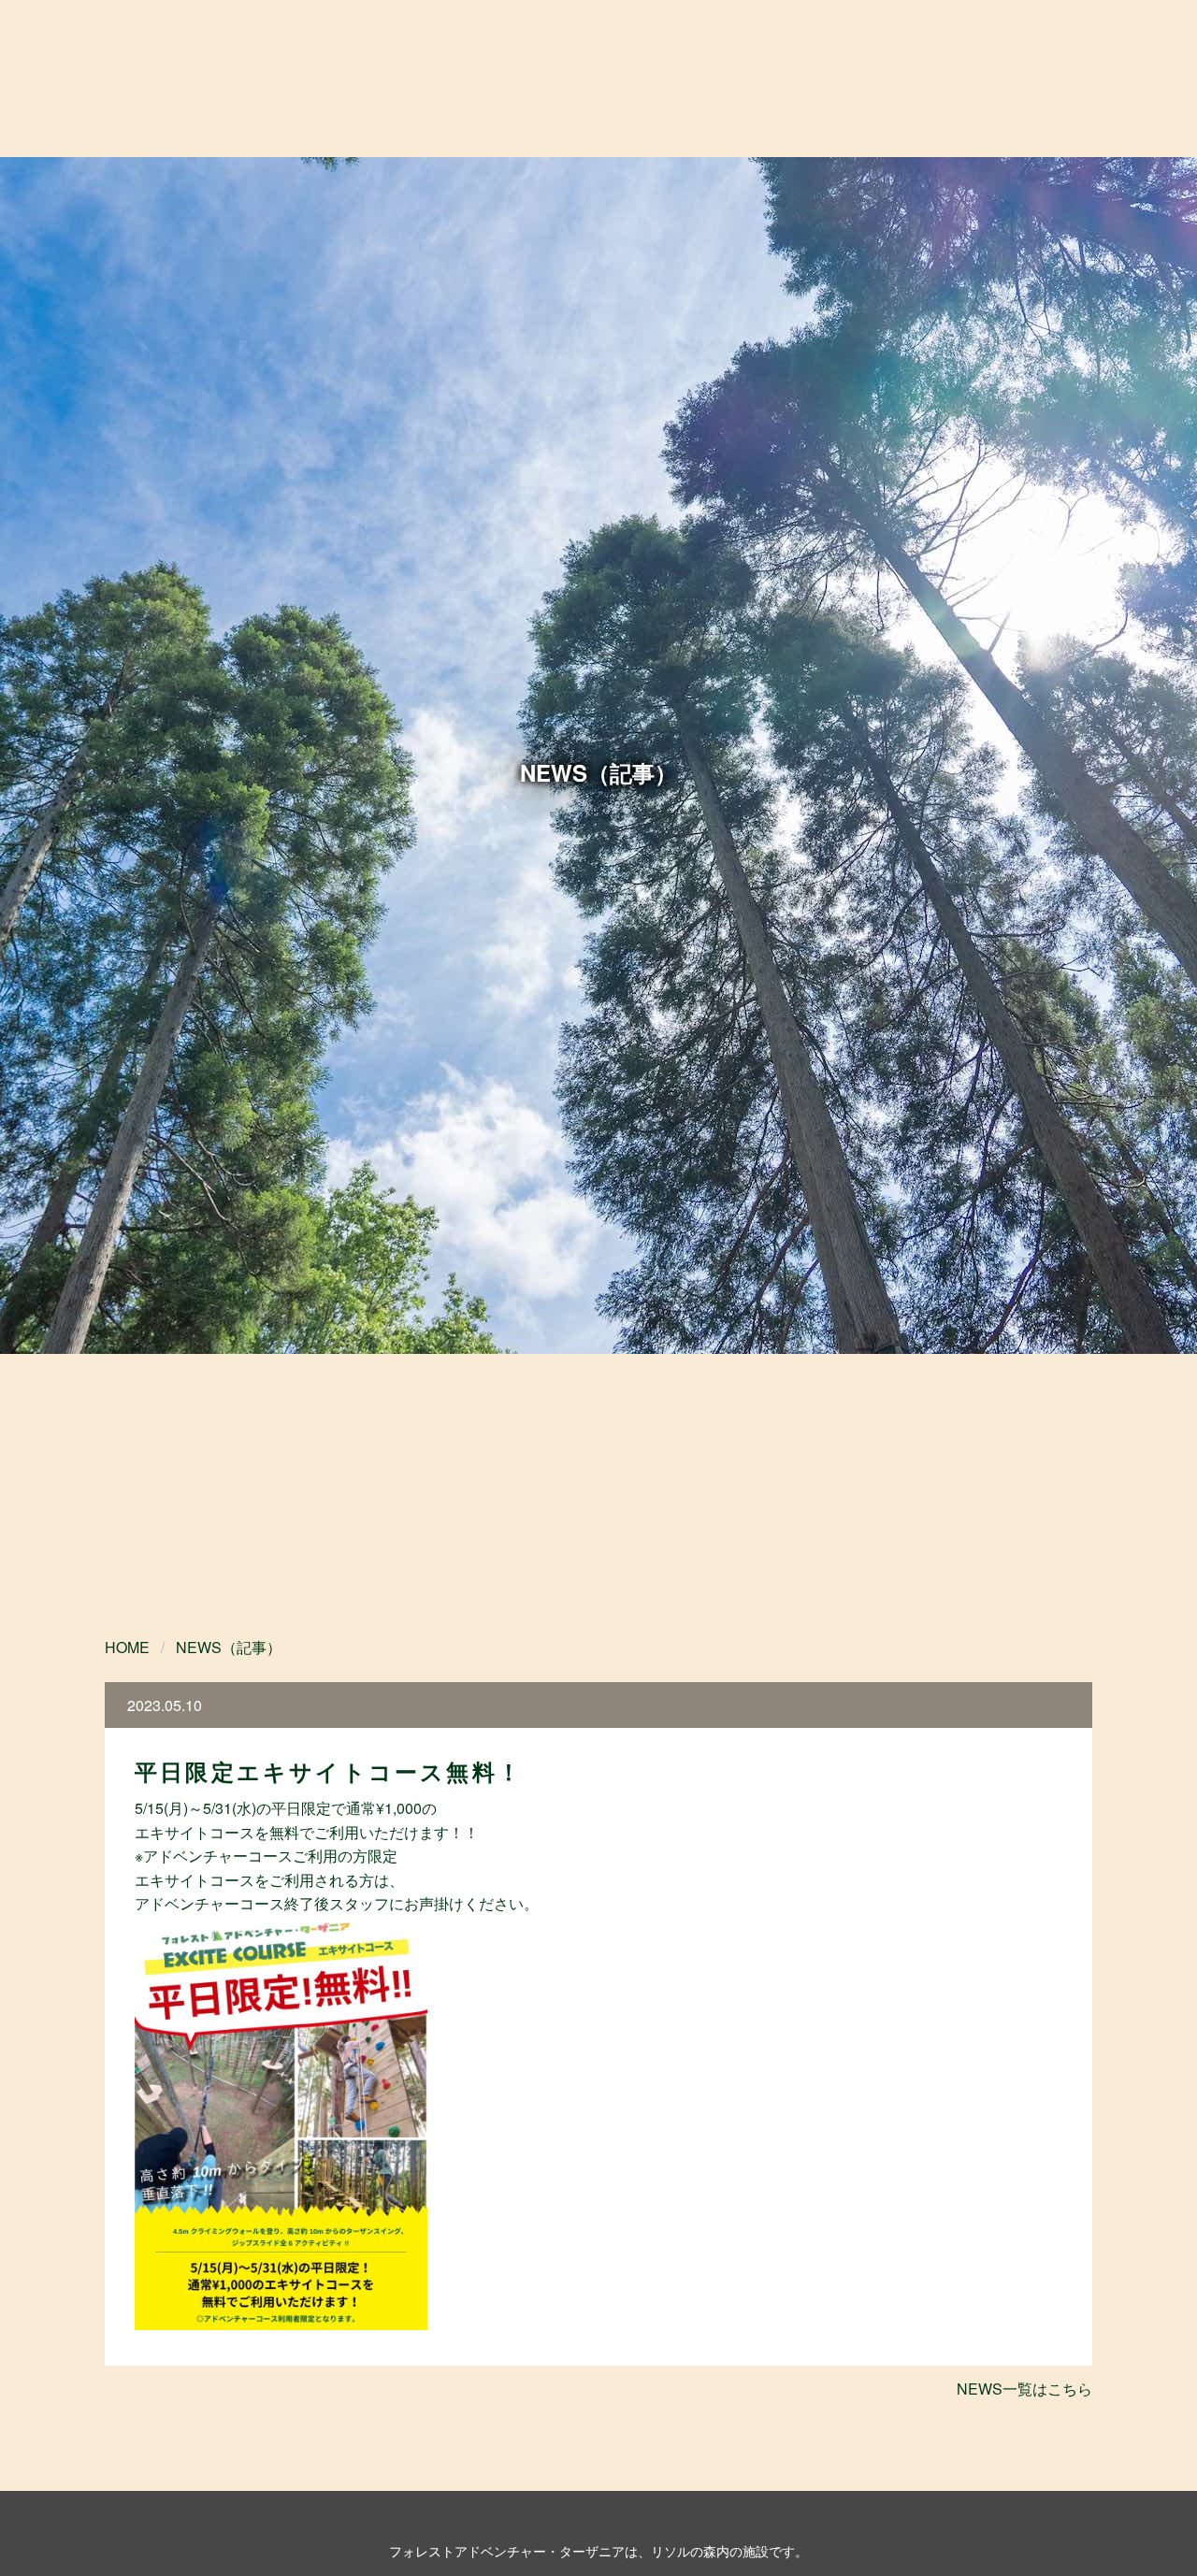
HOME (127, 1647)
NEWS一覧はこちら (1024, 2389)
